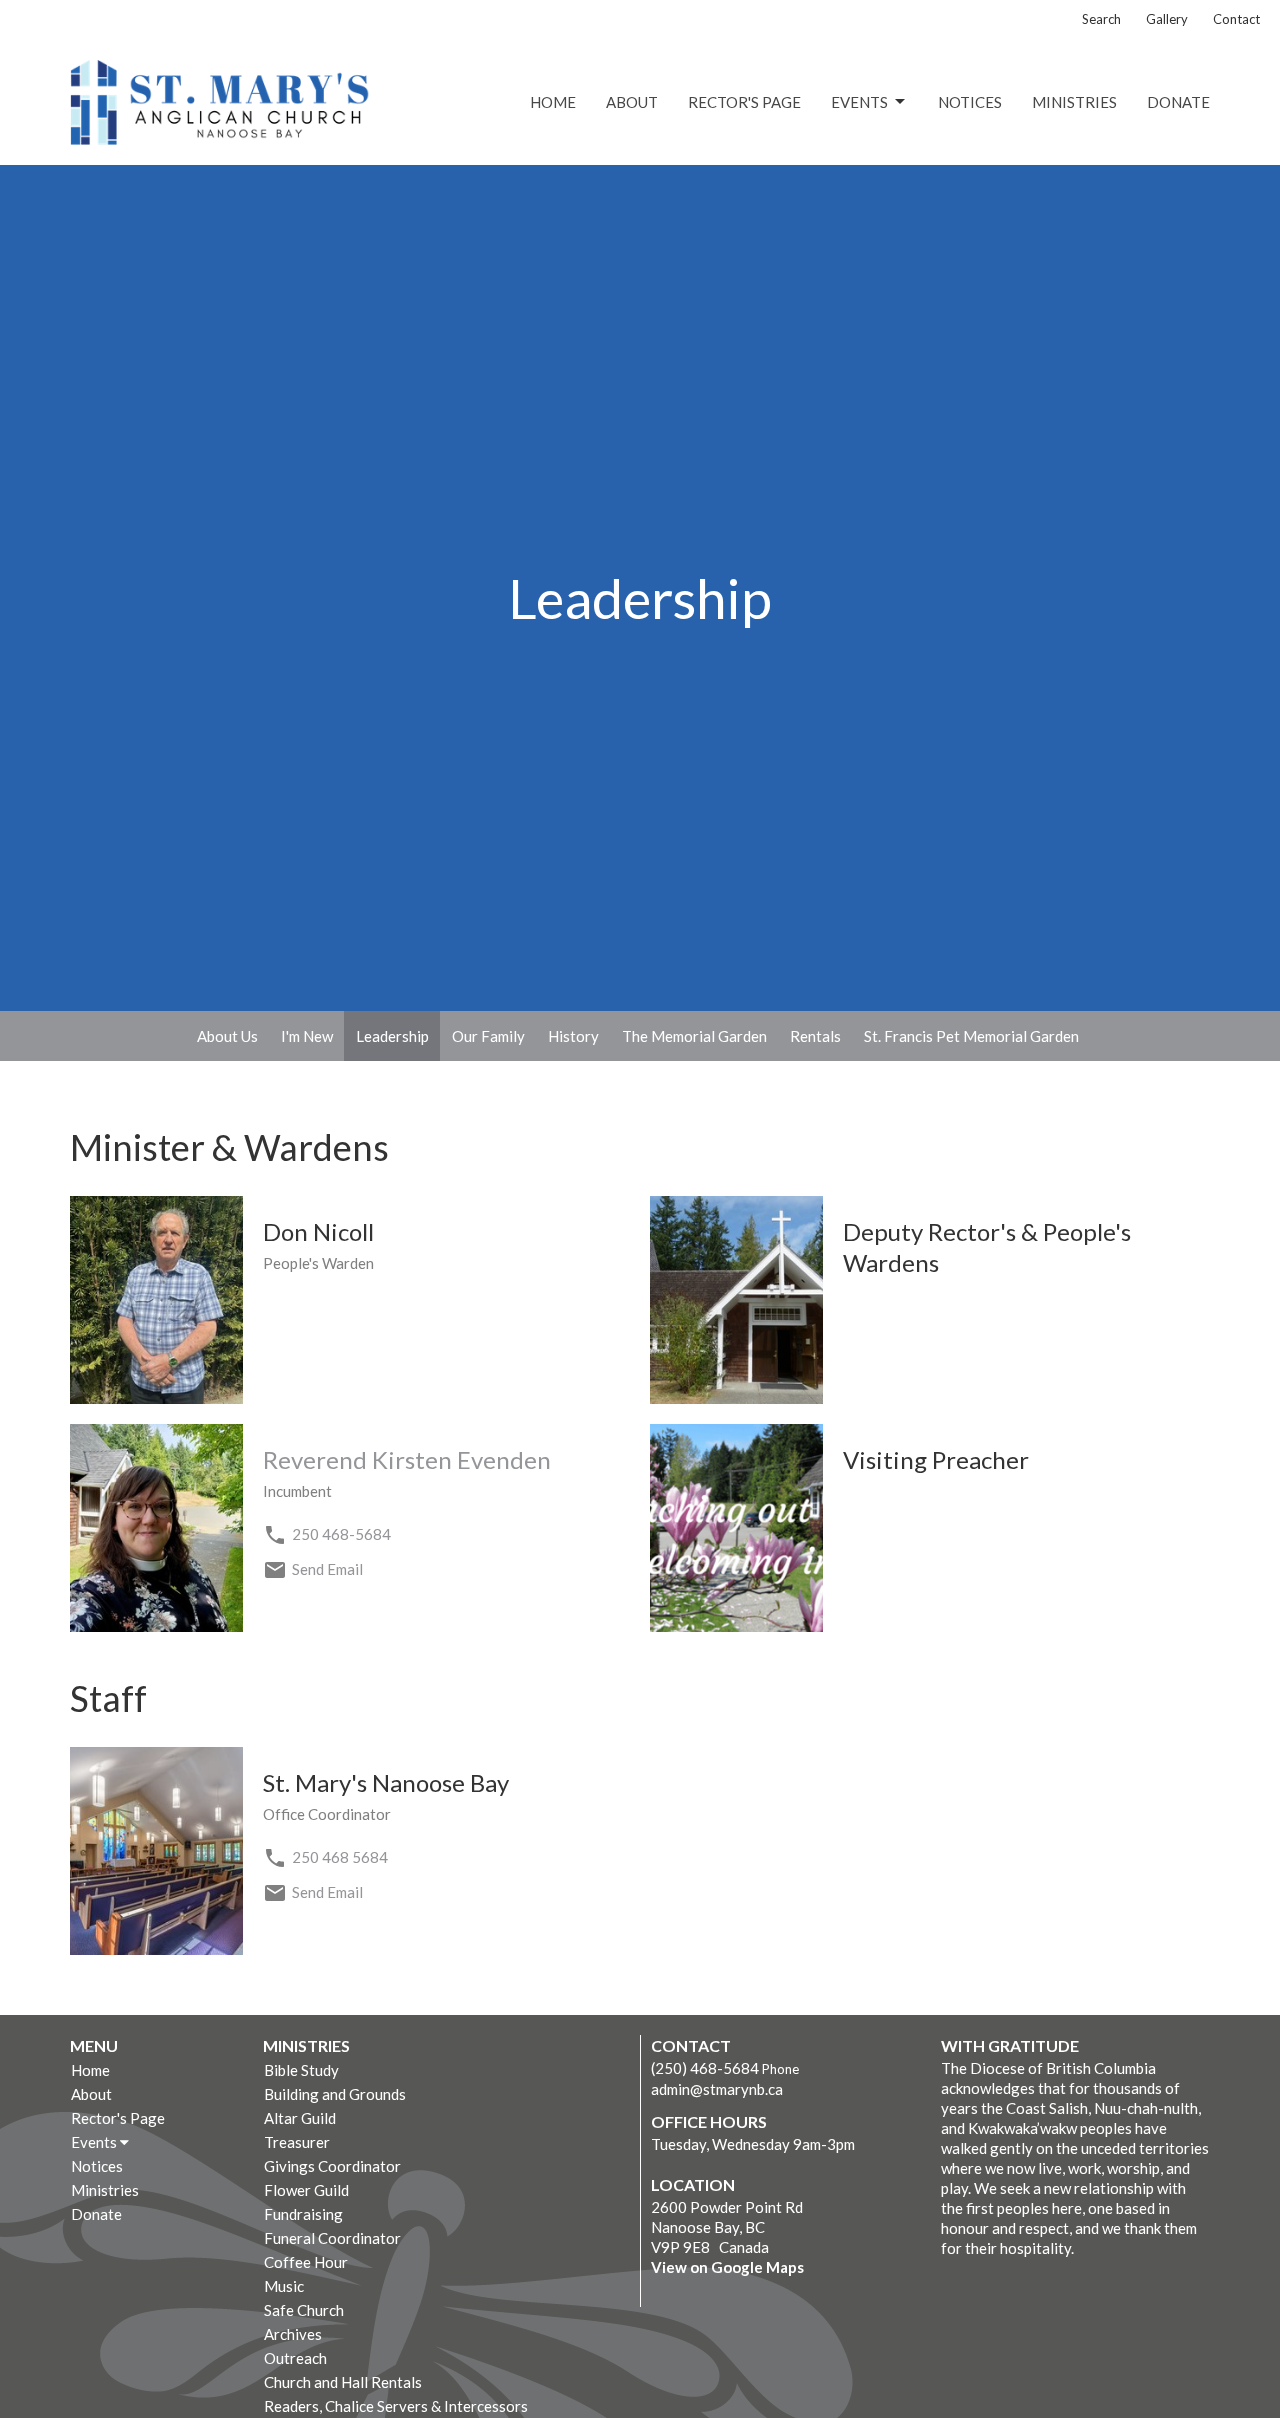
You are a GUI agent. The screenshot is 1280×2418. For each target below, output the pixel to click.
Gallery (1167, 19)
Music (284, 2286)
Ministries (1074, 102)
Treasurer (297, 2142)
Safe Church (304, 2310)
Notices (970, 102)
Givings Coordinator (332, 2166)
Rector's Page (744, 102)
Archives (293, 2334)
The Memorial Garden (694, 1036)
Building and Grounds (335, 2094)
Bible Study (301, 2070)
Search (1101, 19)
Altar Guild (300, 2118)
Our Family (488, 1036)
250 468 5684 (340, 1857)
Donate (1178, 102)
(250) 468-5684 (705, 2068)
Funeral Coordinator (332, 2238)
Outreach (295, 2358)
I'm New (307, 1036)
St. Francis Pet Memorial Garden (971, 1036)
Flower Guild (306, 2190)
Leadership (392, 1036)
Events (859, 102)
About (632, 102)
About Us (227, 1036)
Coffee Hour (306, 2262)
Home (553, 102)
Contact (1236, 19)
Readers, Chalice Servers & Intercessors (396, 2406)
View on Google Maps (727, 2267)
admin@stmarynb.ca (717, 2089)
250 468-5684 (341, 1534)
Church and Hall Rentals (343, 2382)
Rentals (815, 1036)
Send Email (327, 1569)
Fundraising (303, 2214)
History (573, 1036)
